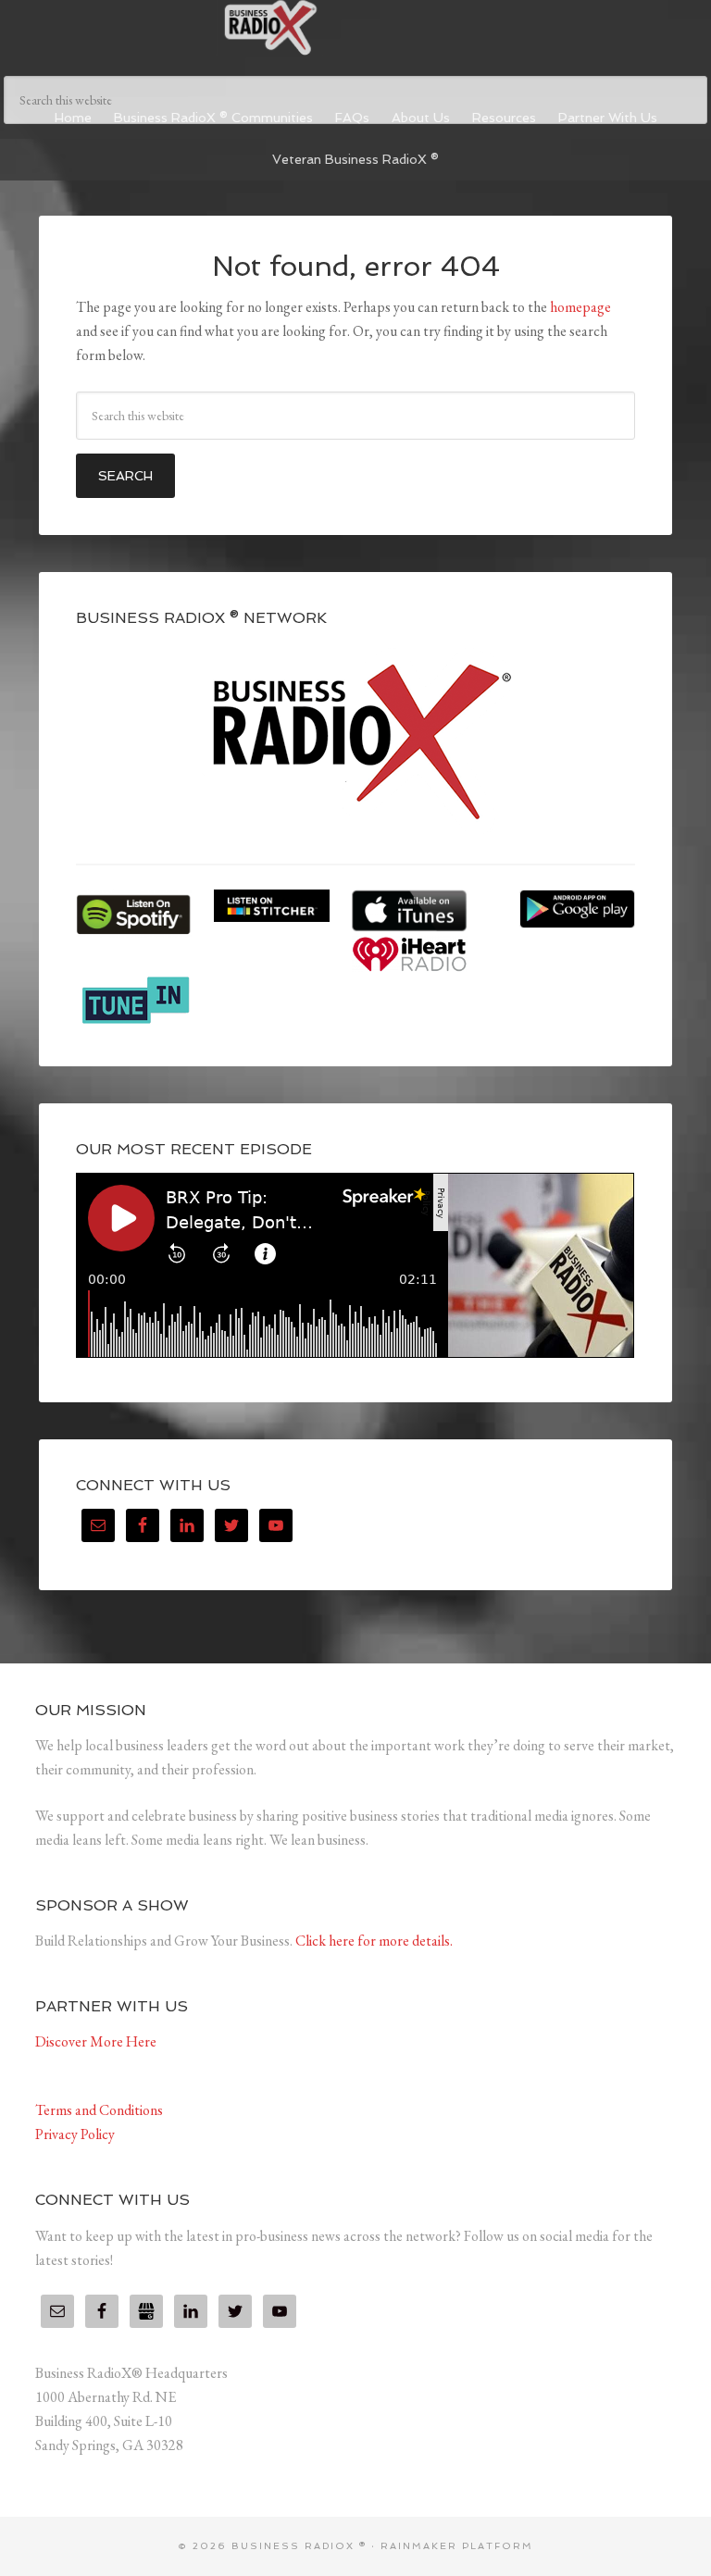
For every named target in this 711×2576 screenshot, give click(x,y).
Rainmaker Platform (457, 2546)
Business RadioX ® (355, 28)
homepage (580, 307)
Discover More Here (96, 2041)
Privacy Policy (75, 2134)
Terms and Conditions (99, 2110)
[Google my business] (146, 2311)
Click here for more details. (374, 1941)
